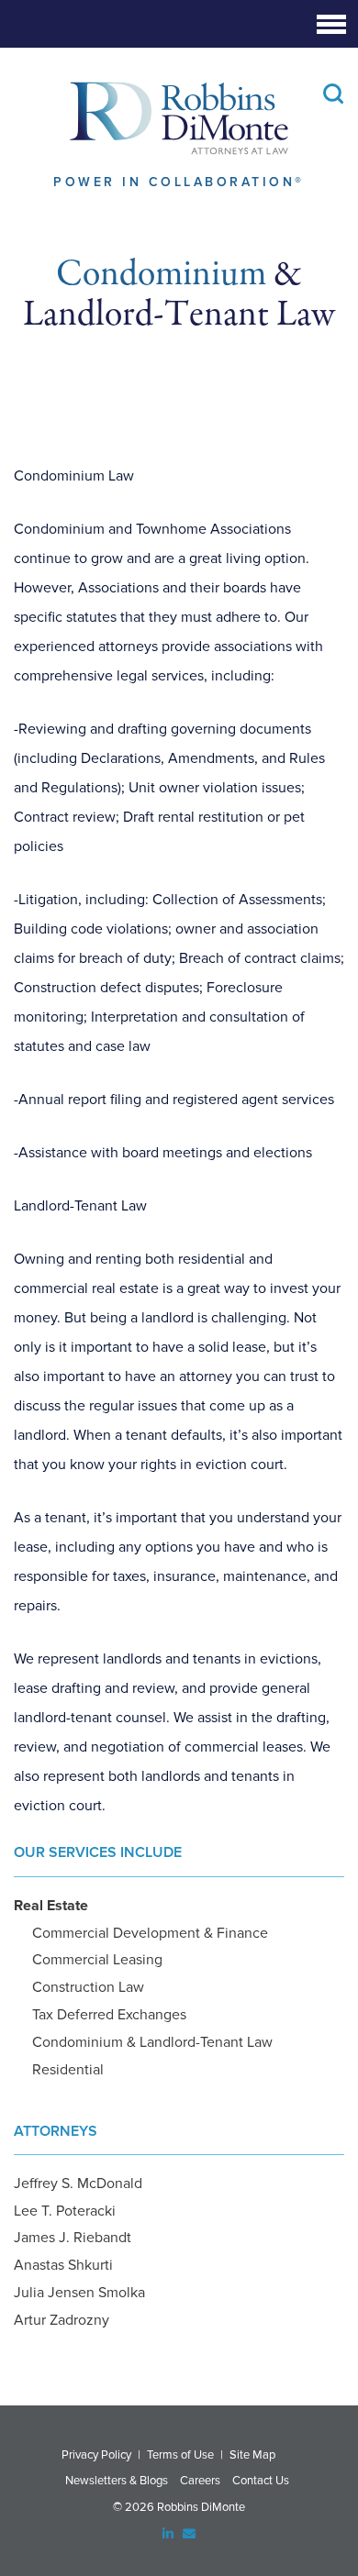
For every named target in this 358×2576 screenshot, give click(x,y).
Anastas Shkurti (63, 2265)
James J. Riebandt (73, 2238)
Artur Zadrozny (62, 2320)
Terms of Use (180, 2455)
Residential (68, 2070)
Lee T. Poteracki (65, 2211)
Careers (200, 2481)
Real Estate (51, 1906)
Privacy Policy (96, 2455)
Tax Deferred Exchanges (109, 2015)
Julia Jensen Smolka (79, 2293)
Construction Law (88, 1987)
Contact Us (261, 2481)
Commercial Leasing (97, 1960)
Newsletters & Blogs (117, 2481)
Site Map (252, 2455)
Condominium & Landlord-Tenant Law (152, 2042)
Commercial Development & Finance (150, 1933)
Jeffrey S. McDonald (78, 2184)
